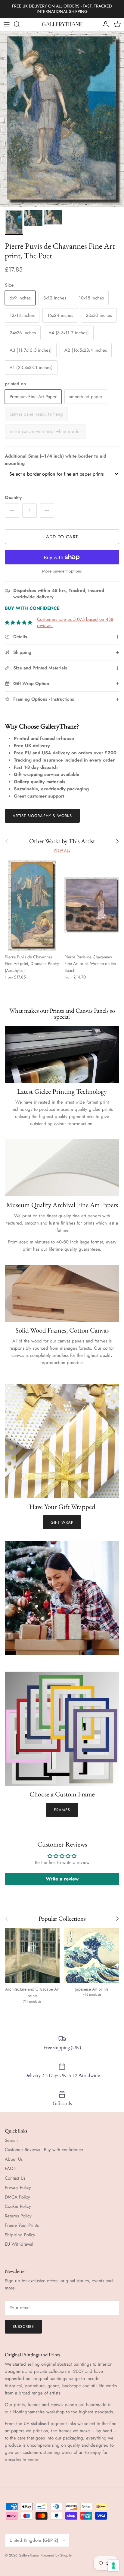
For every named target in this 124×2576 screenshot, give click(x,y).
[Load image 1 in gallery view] (62, 119)
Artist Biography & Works (42, 816)
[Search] (20, 24)
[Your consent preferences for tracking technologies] (113, 2565)
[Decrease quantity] (12, 510)
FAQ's (11, 2169)
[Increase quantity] (47, 510)
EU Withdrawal (19, 2244)
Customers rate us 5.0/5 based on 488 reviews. (75, 622)
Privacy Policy (18, 2187)
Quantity (13, 498)
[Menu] (7, 24)
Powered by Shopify (56, 2555)
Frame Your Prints (22, 2225)
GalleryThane (28, 2555)
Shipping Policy (20, 2235)
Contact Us (15, 2178)
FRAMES (62, 1810)
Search (11, 2140)
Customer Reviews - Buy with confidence (44, 2150)
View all (62, 850)
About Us (14, 2159)
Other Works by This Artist (62, 841)
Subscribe (23, 2327)
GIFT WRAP (62, 1522)
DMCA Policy (17, 2197)
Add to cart (62, 537)
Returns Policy (18, 2216)
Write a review (62, 1879)
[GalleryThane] (62, 24)
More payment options (62, 571)
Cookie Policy (18, 2206)
